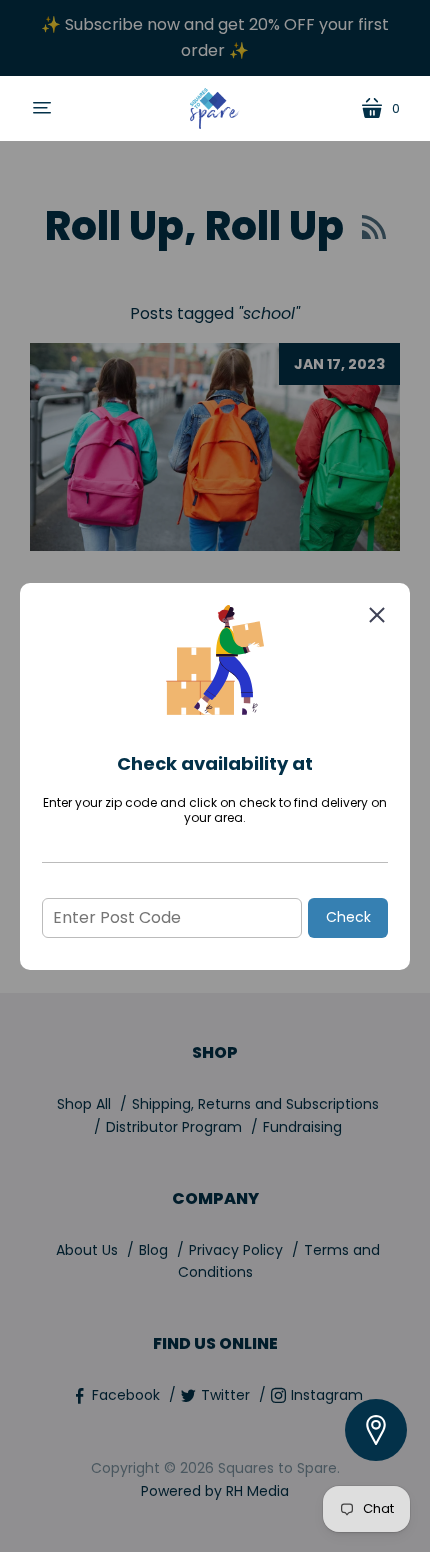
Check (348, 917)
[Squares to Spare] (215, 108)
